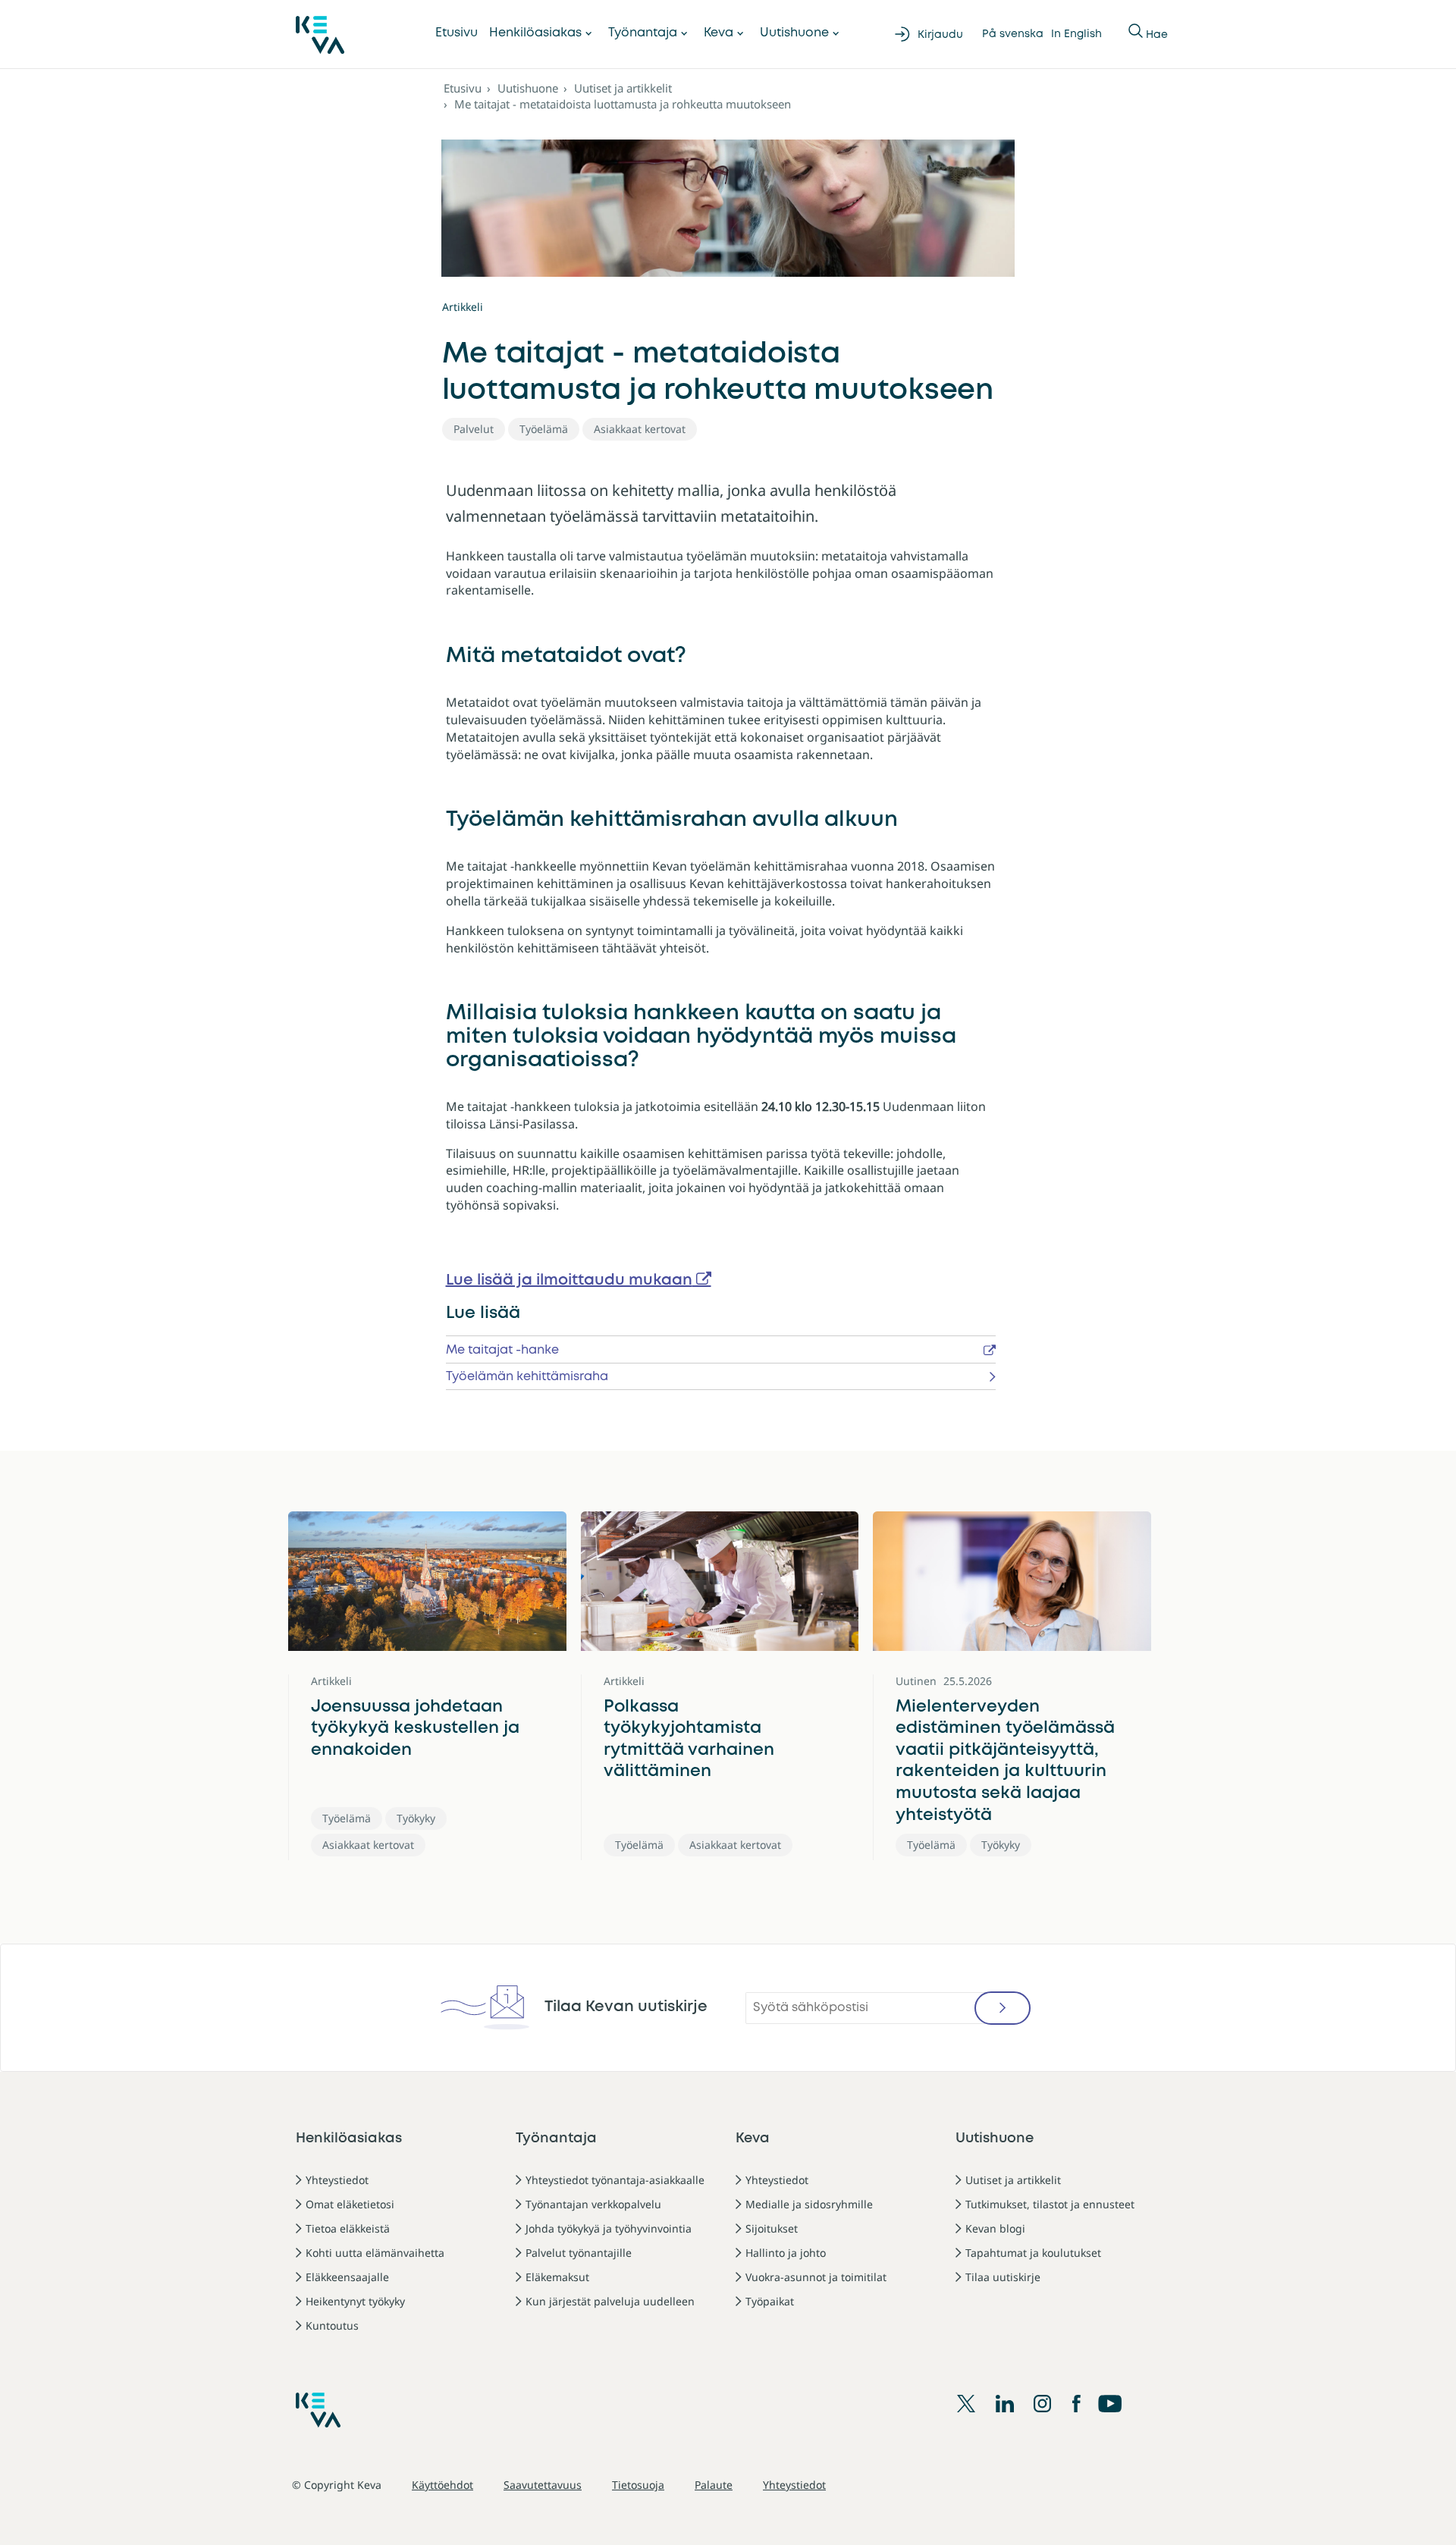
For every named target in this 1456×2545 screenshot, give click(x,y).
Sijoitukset (772, 2228)
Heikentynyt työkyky (355, 2301)
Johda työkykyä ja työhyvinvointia (609, 2228)
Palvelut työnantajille (579, 2253)
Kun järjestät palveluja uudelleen (610, 2301)
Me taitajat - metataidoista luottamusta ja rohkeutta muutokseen (623, 104)
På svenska (1013, 34)
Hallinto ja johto (786, 2253)
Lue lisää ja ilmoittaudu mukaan (569, 1280)
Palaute (714, 2485)
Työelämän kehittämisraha (527, 1377)
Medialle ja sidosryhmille (809, 2204)
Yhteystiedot (337, 2180)
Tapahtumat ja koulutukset (1033, 2253)
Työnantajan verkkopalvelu (593, 2204)
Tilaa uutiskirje (1003, 2277)
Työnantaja (643, 33)
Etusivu (457, 33)
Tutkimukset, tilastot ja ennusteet (1050, 2204)
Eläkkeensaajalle (347, 2277)
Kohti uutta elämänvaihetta (375, 2253)
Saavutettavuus (543, 2485)
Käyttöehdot (442, 2485)
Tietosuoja (638, 2485)
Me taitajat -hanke (502, 1350)
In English (1076, 34)
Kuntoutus (332, 2325)
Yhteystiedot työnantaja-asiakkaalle (615, 2180)
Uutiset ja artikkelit (623, 88)
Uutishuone (794, 33)
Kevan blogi (995, 2228)
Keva (719, 33)
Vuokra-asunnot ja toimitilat (816, 2277)
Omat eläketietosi (350, 2204)
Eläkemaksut (557, 2277)
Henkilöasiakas (535, 33)
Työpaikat (770, 2301)
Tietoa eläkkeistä (348, 2228)
